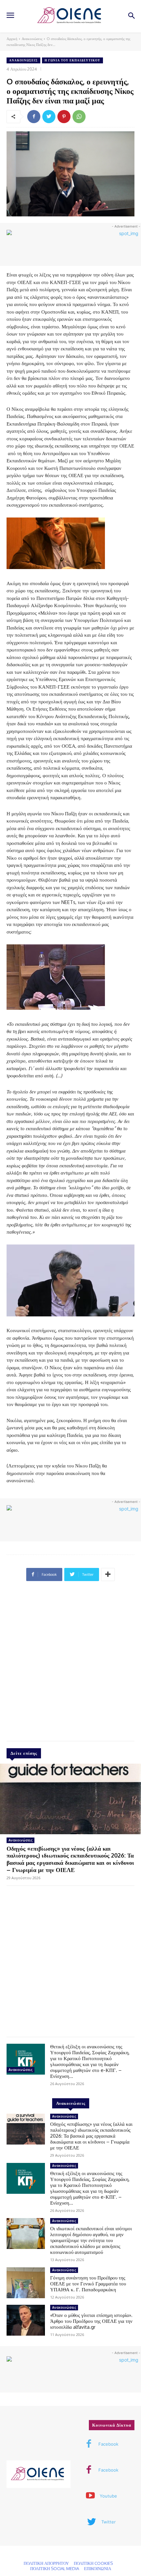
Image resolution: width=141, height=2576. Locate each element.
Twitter (109, 2522)
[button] (131, 16)
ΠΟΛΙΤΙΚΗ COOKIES (93, 2563)
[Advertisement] (70, 1664)
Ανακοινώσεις (32, 39)
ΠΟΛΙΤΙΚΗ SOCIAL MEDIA (55, 2568)
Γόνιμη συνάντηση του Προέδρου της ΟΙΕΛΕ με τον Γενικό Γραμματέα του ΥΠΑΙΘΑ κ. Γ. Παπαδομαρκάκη (88, 2284)
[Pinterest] (64, 117)
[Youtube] (90, 2496)
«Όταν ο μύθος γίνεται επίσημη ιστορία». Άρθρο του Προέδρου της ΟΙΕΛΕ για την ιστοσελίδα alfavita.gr (91, 2321)
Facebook (108, 2444)
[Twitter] (49, 117)
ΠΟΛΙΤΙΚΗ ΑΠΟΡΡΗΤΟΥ (46, 2563)
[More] (108, 1574)
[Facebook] (34, 117)
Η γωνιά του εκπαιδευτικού (72, 60)
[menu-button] (10, 16)
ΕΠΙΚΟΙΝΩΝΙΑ (98, 2568)
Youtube (108, 2496)
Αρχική (12, 39)
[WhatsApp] (79, 117)
